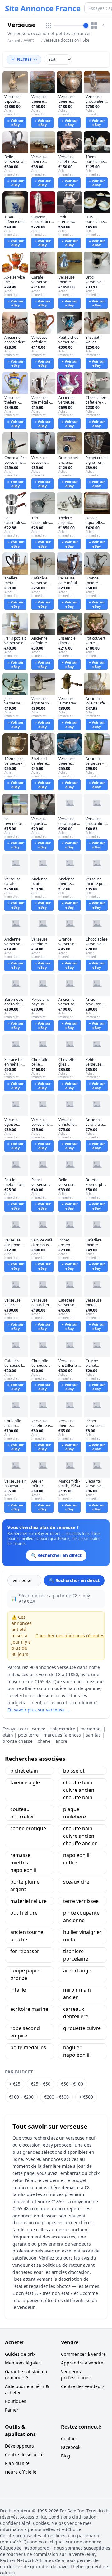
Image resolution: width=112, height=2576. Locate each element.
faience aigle (25, 1782)
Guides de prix (20, 2354)
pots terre (28, 1735)
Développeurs (19, 2446)
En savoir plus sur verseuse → (39, 1710)
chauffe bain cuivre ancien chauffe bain (79, 1790)
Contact (69, 2438)
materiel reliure (28, 1901)
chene (44, 1741)
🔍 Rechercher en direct (74, 1580)
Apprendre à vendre (82, 2363)
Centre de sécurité (24, 2455)
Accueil (14, 41)
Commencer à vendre (83, 2354)
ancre (61, 1741)
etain (8, 1735)
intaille (18, 1990)
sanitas (93, 1735)
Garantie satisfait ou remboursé (26, 2375)
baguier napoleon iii (77, 2051)
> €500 (86, 2097)
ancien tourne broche (27, 1936)
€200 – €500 (56, 2097)
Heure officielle (21, 2472)
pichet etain (24, 1771)
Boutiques (16, 2401)
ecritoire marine (29, 2009)
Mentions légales (23, 2363)
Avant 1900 (29, 43)
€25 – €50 (41, 2084)
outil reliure (24, 1913)
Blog (66, 2456)
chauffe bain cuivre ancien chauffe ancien (80, 1836)
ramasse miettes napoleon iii (24, 1863)
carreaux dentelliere (76, 2013)
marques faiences (62, 1735)
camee (39, 1729)
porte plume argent (25, 1885)
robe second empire (25, 2032)
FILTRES (24, 59)
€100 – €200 (21, 2097)
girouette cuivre (82, 2028)
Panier (12, 2410)
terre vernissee (81, 1901)
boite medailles (28, 2047)
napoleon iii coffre (77, 1859)
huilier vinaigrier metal (82, 1936)
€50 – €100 (72, 2084)
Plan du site (17, 2463)
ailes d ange (77, 1970)
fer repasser (25, 1951)
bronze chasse (18, 1741)
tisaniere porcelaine (76, 1955)
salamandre (63, 1729)
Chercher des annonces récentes (70, 1636)
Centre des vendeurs (83, 2386)
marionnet (91, 1729)
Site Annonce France (43, 8)
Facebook (71, 2447)
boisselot (74, 1771)
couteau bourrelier (22, 1813)
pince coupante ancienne (81, 1916)
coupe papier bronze (26, 1974)
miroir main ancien (77, 1993)
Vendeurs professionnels (76, 2375)
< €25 (15, 2084)
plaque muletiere (75, 1813)
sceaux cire (76, 1882)
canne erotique (28, 1828)
